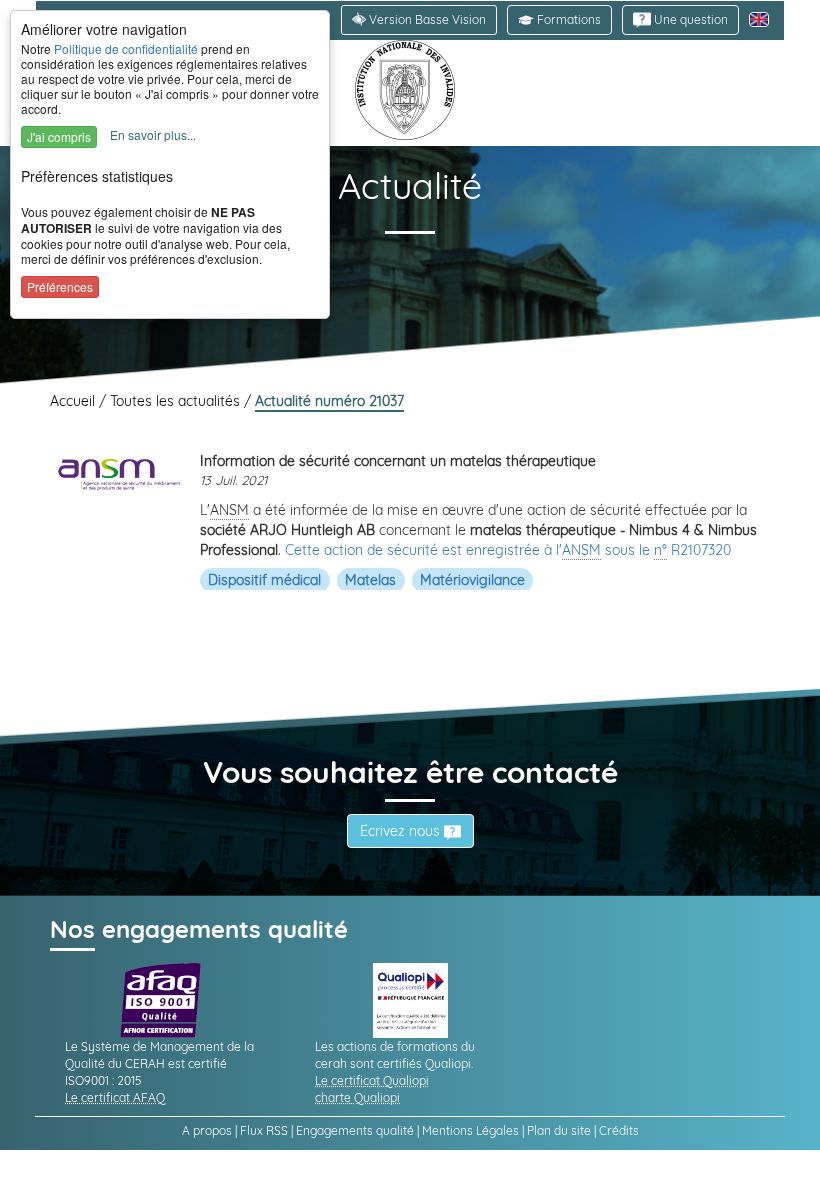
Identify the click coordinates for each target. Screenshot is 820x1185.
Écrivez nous (402, 831)
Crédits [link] (619, 1130)
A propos (207, 1130)
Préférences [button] (60, 286)
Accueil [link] (74, 401)
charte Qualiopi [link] (357, 1097)
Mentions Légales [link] (470, 1130)
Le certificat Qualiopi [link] (372, 1080)
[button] (559, 20)
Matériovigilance (472, 580)
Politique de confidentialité (126, 48)
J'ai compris (59, 136)
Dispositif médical (264, 580)
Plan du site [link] (559, 1130)
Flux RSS (264, 1130)
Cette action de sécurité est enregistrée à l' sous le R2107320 (508, 550)
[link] (680, 20)
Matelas (370, 580)
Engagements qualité (355, 1130)
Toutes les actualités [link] (177, 401)
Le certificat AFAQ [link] (115, 1097)
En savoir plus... (153, 134)
